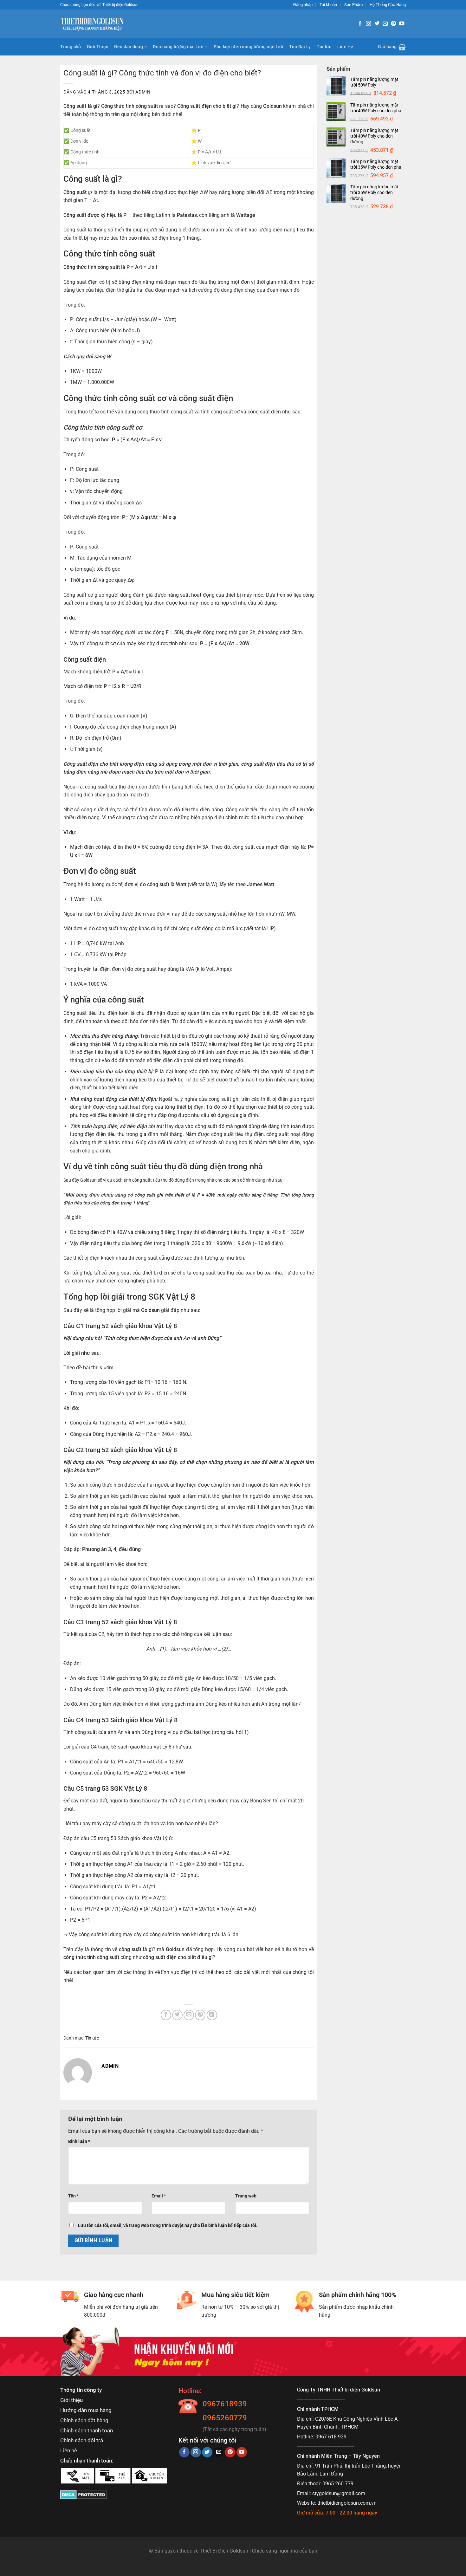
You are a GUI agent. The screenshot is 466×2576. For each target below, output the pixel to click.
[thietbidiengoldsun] (92, 24)
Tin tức (324, 47)
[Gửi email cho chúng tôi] (385, 24)
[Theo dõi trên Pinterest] (393, 24)
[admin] (78, 2072)
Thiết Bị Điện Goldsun (224, 2551)
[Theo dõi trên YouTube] (402, 24)
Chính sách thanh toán (87, 2430)
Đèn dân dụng (128, 47)
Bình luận (79, 2141)
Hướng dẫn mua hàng (86, 2410)
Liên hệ (69, 2450)
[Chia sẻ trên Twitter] (177, 2015)
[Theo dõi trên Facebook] (360, 24)
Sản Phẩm (353, 5)
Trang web (246, 2196)
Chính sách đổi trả (82, 2440)
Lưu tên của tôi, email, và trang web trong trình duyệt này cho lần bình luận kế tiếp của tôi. (168, 2226)
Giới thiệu (71, 2400)
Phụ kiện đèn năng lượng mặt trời (249, 47)
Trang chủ (71, 47)
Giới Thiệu (98, 47)
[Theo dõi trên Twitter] (377, 24)
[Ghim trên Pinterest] (200, 2015)
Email (159, 2196)
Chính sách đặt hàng (84, 2420)
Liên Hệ (345, 47)
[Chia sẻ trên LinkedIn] (212, 2015)
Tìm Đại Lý (300, 47)
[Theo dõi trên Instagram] (368, 24)
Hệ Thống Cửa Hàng (388, 5)
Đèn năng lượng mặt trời (178, 47)
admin (143, 92)
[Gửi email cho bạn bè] (189, 2015)
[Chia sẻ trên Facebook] (166, 2015)
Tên (73, 2196)
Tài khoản (328, 5)
